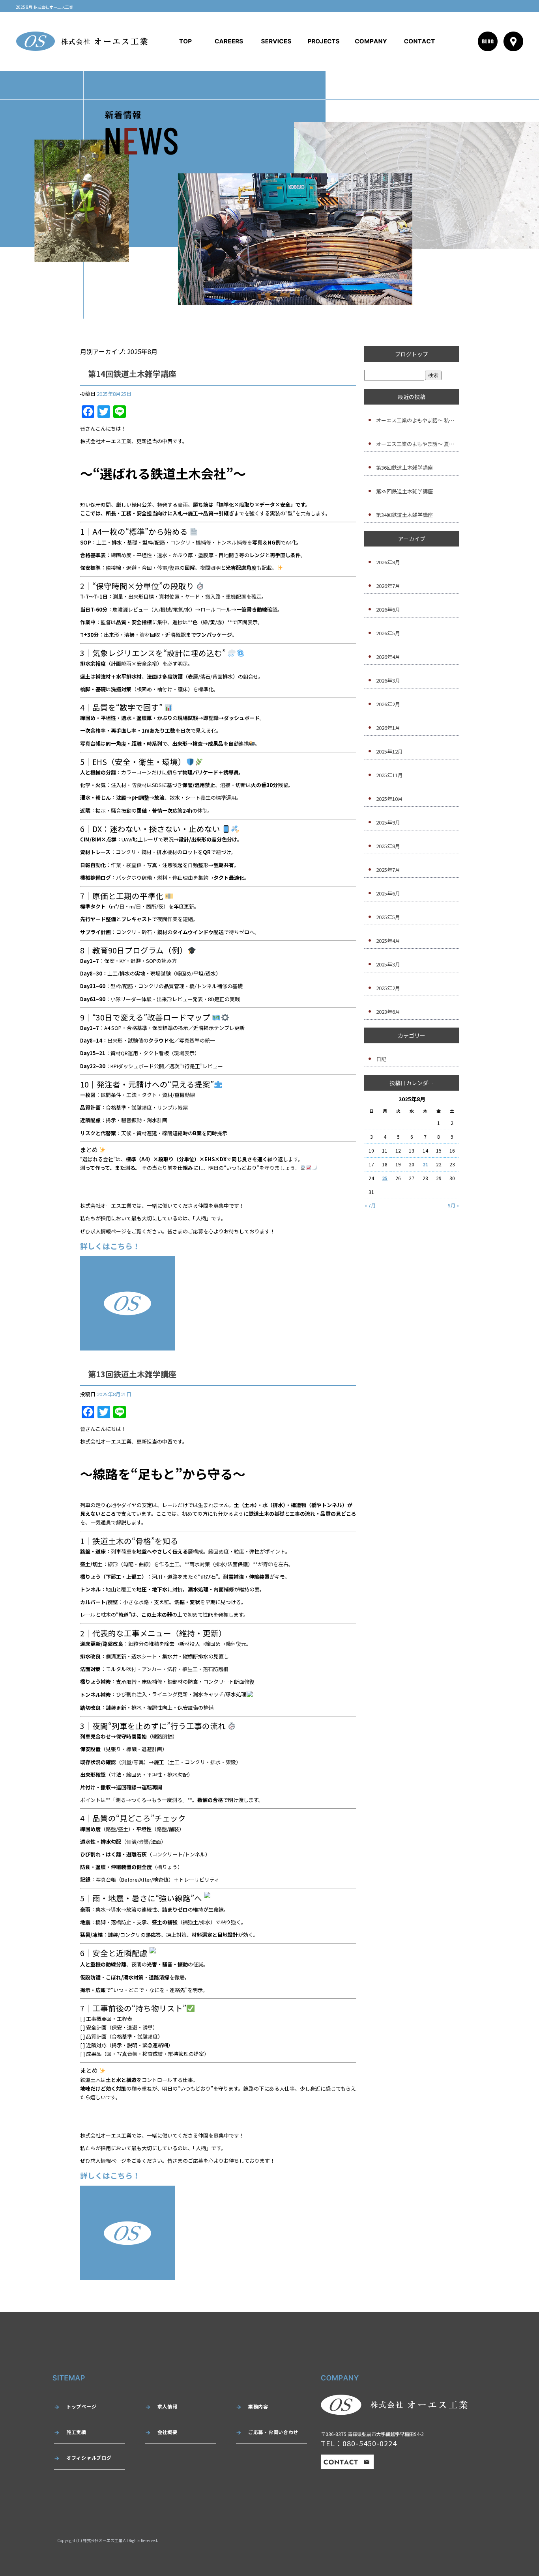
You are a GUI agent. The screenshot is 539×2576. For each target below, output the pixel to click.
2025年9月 (388, 822)
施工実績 (324, 41)
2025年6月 (388, 893)
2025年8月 (388, 846)
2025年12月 (389, 751)
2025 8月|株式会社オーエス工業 (44, 7)
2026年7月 (388, 586)
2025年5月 (388, 917)
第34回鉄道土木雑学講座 (404, 515)
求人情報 (229, 41)
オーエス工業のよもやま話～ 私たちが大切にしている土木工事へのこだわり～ (417, 420)
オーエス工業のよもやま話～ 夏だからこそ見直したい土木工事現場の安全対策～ (417, 444)
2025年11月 (389, 775)
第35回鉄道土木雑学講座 (404, 491)
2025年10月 (389, 799)
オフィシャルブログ (89, 2458)
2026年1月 (388, 728)
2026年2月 (388, 704)
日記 (381, 1059)
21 (425, 1164)
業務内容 (276, 41)
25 (385, 1178)
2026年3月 (388, 680)
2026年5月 (388, 633)
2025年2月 (388, 988)
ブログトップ (412, 354)
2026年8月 (388, 562)
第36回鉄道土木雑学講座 (404, 467)
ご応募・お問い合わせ (420, 41)
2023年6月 (388, 1012)
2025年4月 (388, 941)
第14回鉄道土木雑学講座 (132, 374)
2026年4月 (388, 657)
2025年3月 (388, 964)
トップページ (185, 41)
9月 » (453, 1205)
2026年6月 (388, 609)
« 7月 (370, 1205)
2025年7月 (388, 870)
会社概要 (371, 41)
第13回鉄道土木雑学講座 (132, 1374)
